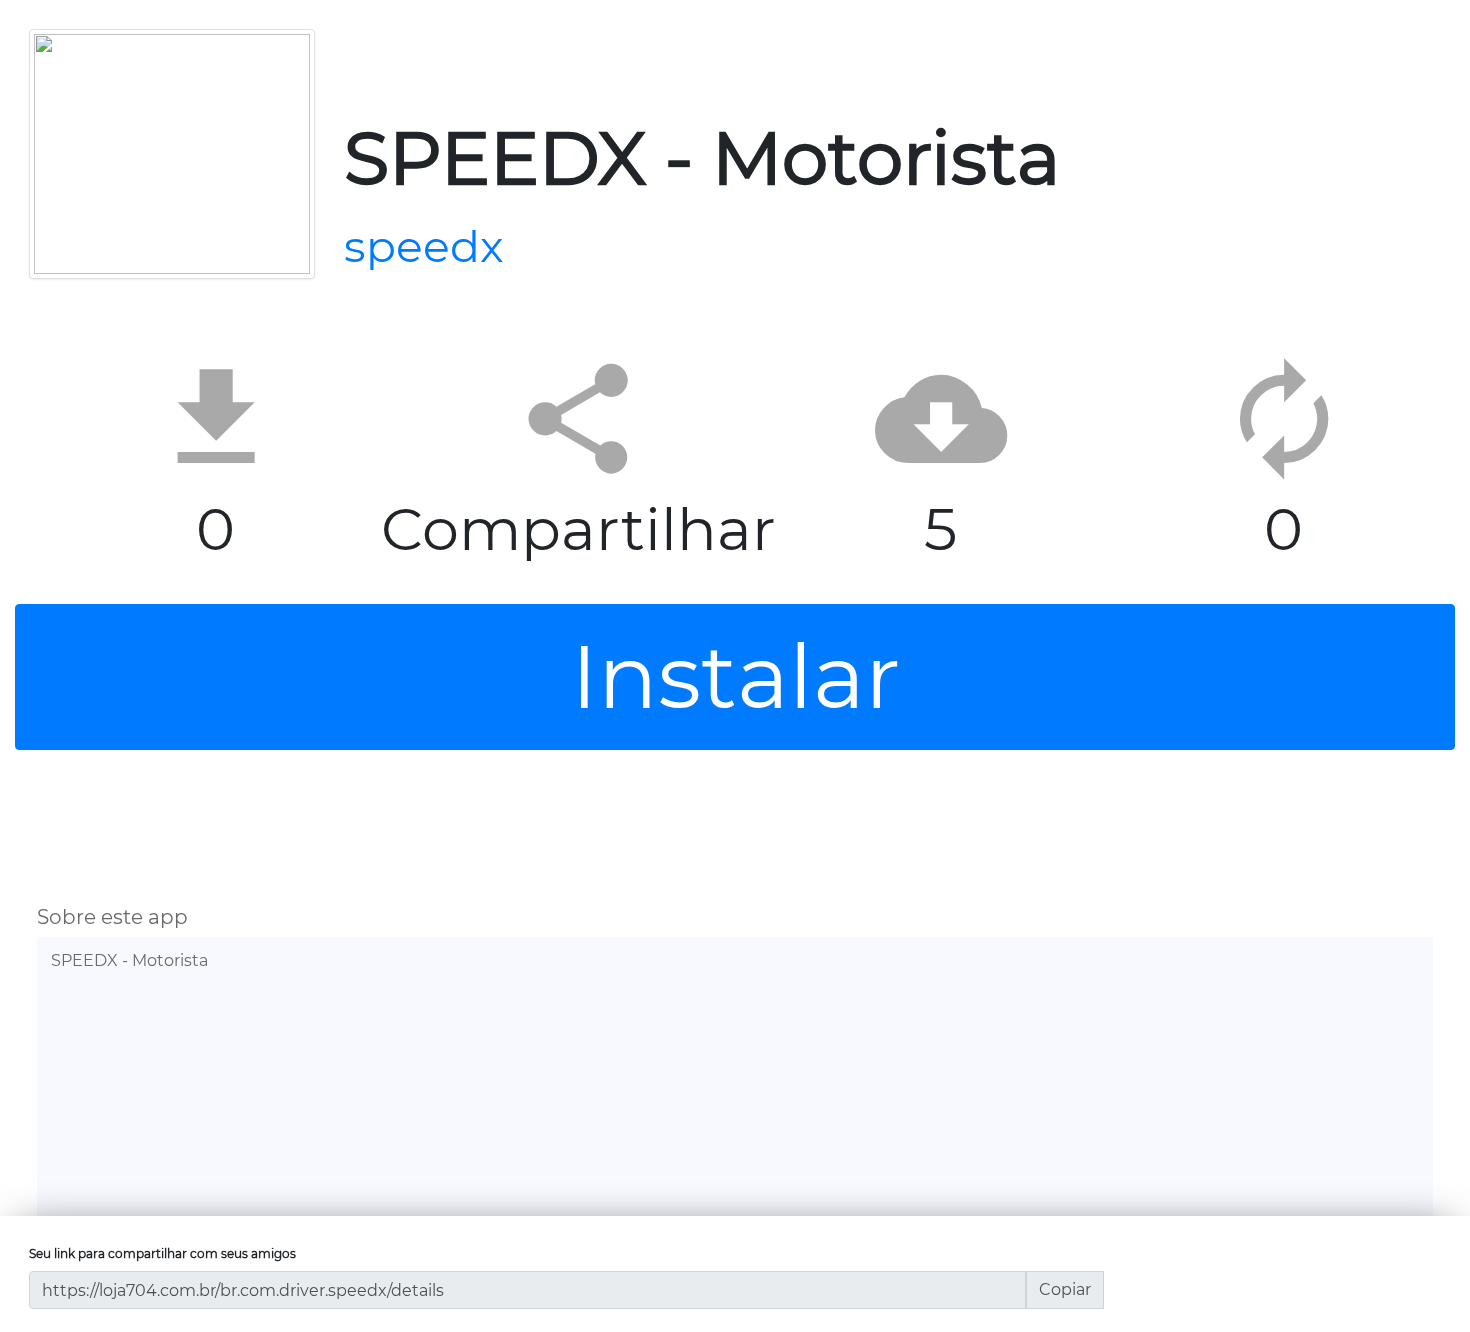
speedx (424, 246)
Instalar (735, 676)
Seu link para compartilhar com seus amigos (162, 1253)
